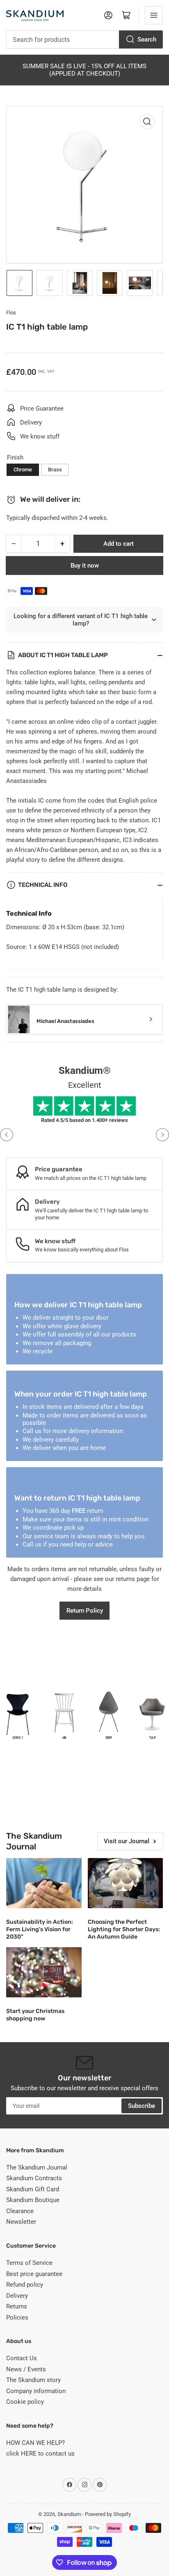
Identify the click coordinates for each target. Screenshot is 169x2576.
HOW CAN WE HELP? (35, 2443)
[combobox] (84, 39)
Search (147, 39)
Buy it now (85, 566)
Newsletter (21, 2222)
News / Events (26, 2369)
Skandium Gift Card (33, 2189)
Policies (17, 2317)
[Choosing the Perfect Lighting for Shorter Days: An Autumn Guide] (126, 1883)
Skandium (69, 2514)
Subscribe (142, 2106)
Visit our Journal (127, 1841)
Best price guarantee (34, 2274)
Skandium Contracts (34, 2178)
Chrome (23, 470)
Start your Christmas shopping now (35, 2015)
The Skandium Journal (37, 2167)
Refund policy (25, 2285)
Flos (11, 313)
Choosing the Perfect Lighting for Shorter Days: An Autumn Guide (124, 1929)
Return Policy (85, 1611)
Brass (55, 470)
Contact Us (22, 2358)
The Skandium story (33, 2380)
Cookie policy (25, 2402)
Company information (36, 2391)
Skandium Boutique (33, 2200)
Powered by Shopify (108, 2514)
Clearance (20, 2211)
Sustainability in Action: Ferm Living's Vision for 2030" (40, 1929)
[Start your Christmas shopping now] (44, 1972)
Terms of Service (29, 2263)
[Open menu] (154, 15)
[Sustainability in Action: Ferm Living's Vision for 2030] (44, 1883)
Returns (17, 2306)
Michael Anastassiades (65, 1021)
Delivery (17, 2296)
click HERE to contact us (40, 2454)
